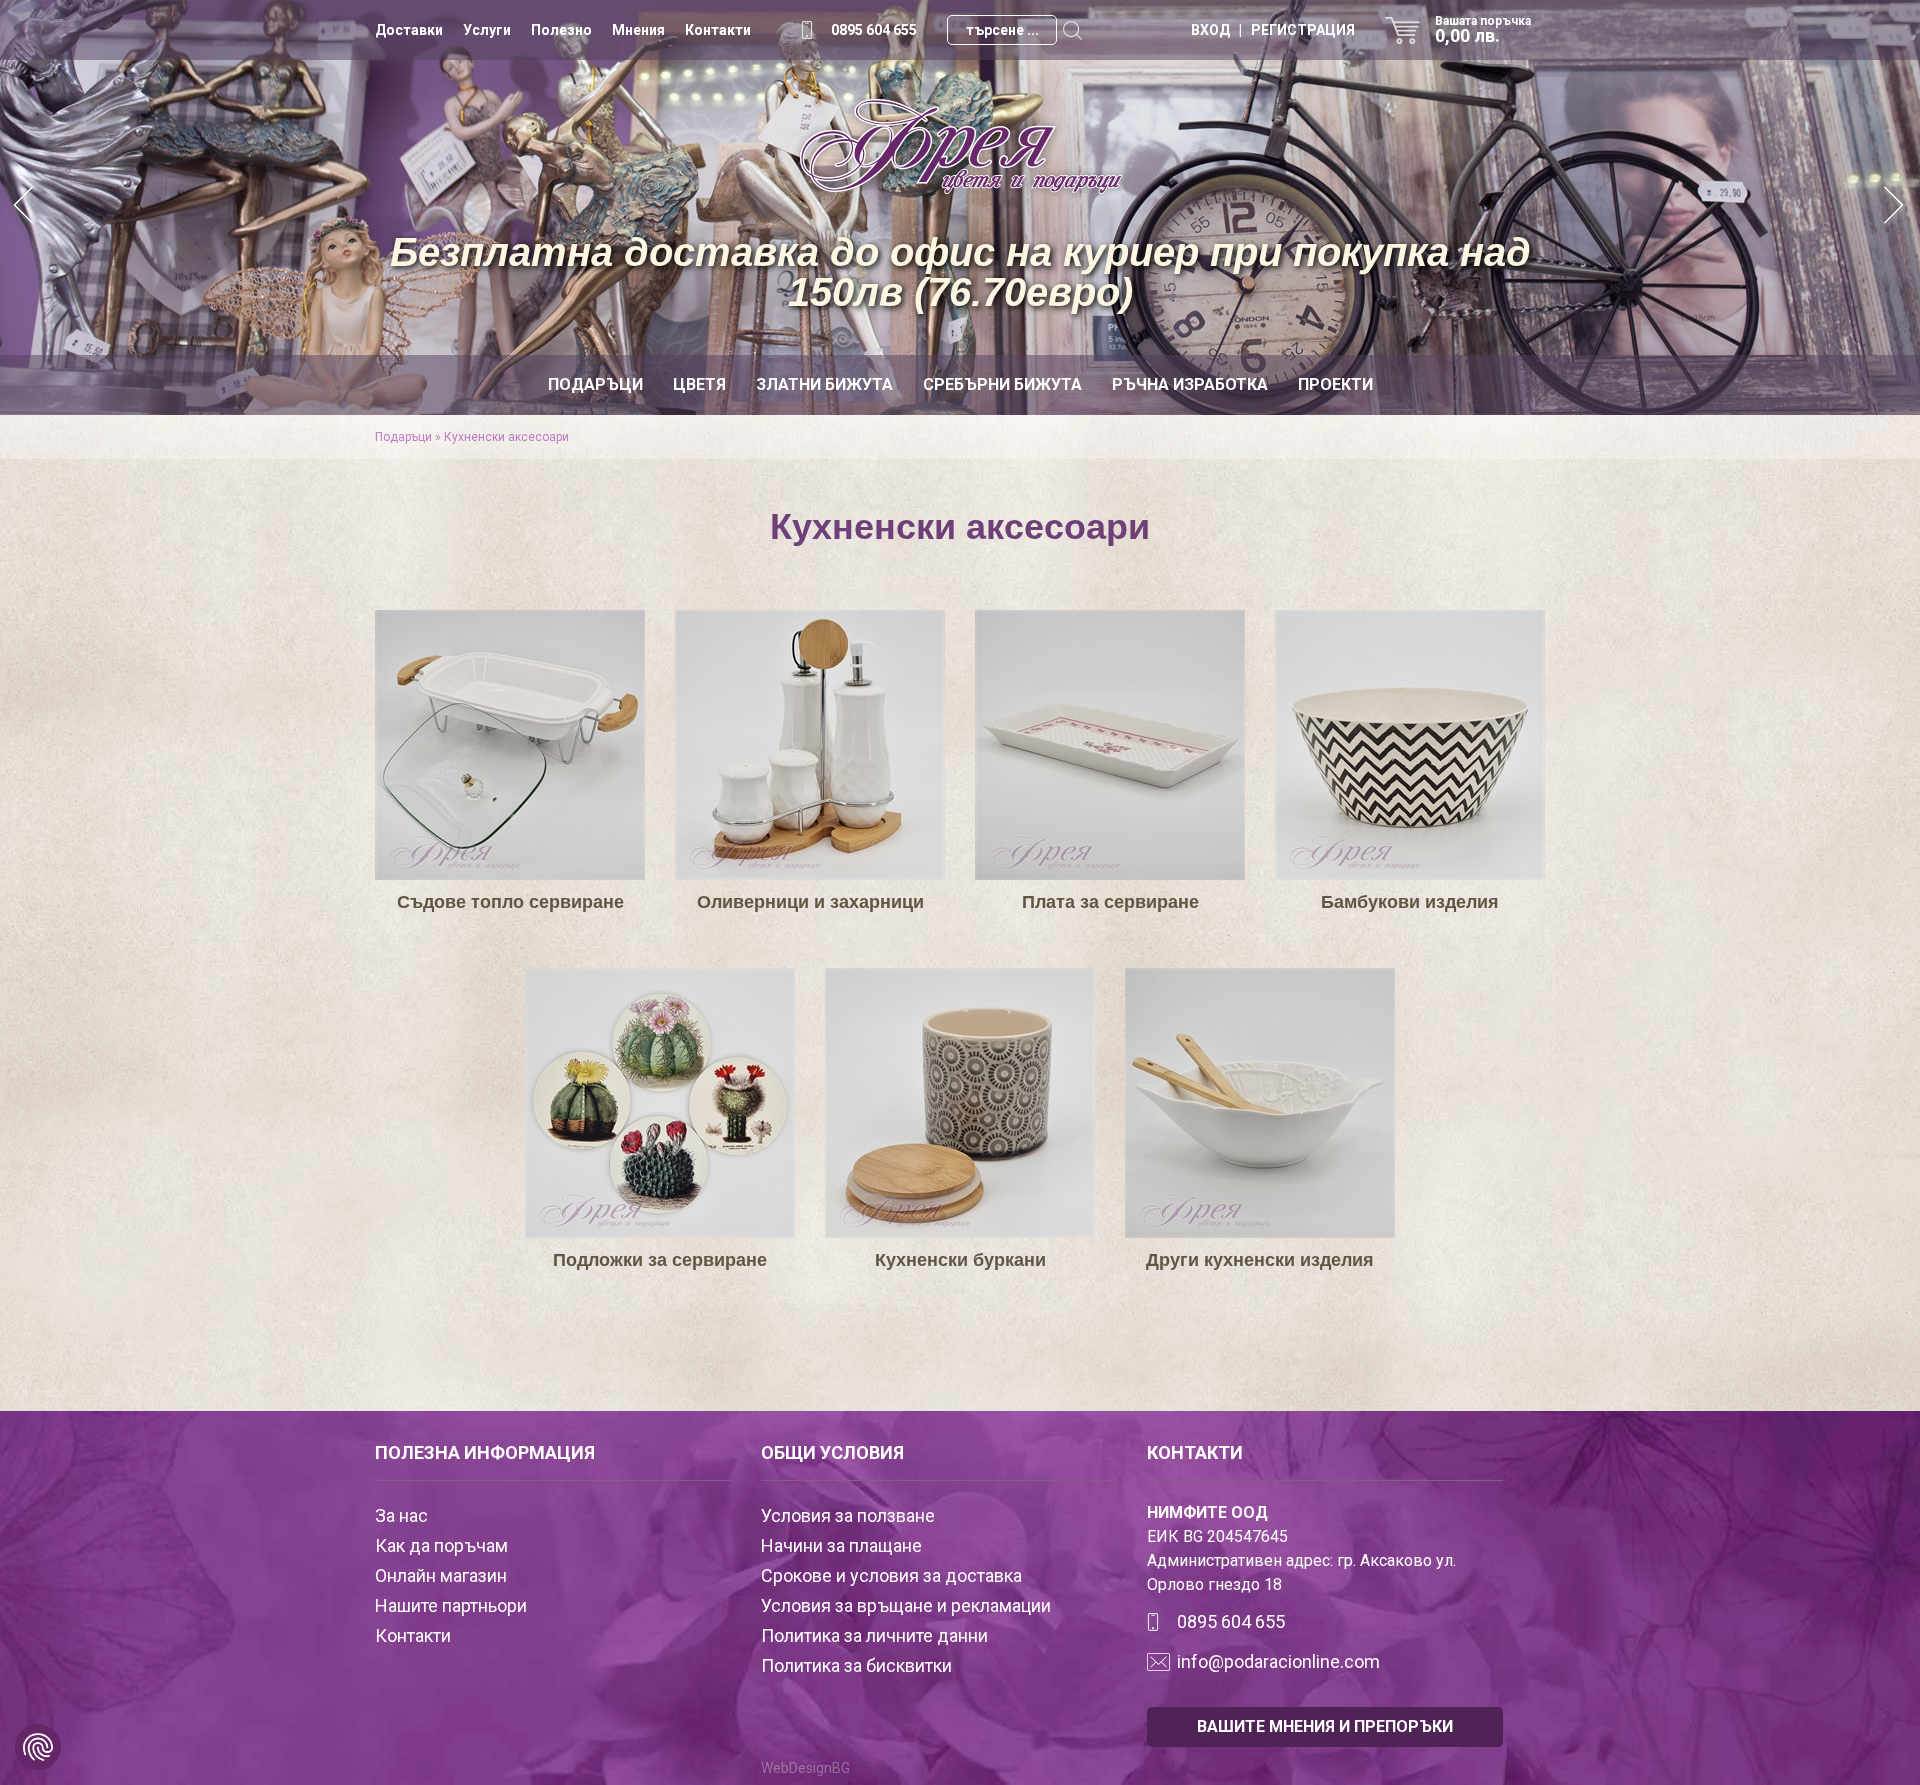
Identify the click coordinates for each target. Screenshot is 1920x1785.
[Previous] (25, 207)
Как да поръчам (441, 1545)
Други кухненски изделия (1260, 1260)
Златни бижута (824, 384)
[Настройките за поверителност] (38, 1747)
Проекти (1335, 384)
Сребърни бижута (1002, 384)
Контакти (718, 30)
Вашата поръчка (1483, 30)
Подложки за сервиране (660, 1260)
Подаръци (595, 384)
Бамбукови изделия (1410, 902)
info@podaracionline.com (1278, 1661)
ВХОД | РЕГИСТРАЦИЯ (1273, 30)
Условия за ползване (848, 1515)
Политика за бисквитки (856, 1665)
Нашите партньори (451, 1605)
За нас (401, 1515)
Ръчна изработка (1190, 384)
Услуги (487, 30)
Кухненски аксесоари (506, 437)
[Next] (1895, 207)
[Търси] (1072, 30)
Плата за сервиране (1110, 902)
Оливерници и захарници (810, 902)
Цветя (699, 384)
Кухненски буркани (960, 1260)
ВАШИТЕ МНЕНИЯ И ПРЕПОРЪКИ (1325, 1726)
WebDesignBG (805, 1768)
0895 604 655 (874, 30)
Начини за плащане (841, 1545)
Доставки (409, 30)
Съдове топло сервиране (510, 902)
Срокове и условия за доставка (891, 1575)
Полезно (561, 30)
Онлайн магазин (441, 1575)
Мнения (638, 30)
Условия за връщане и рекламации (906, 1605)
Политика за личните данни (874, 1635)
